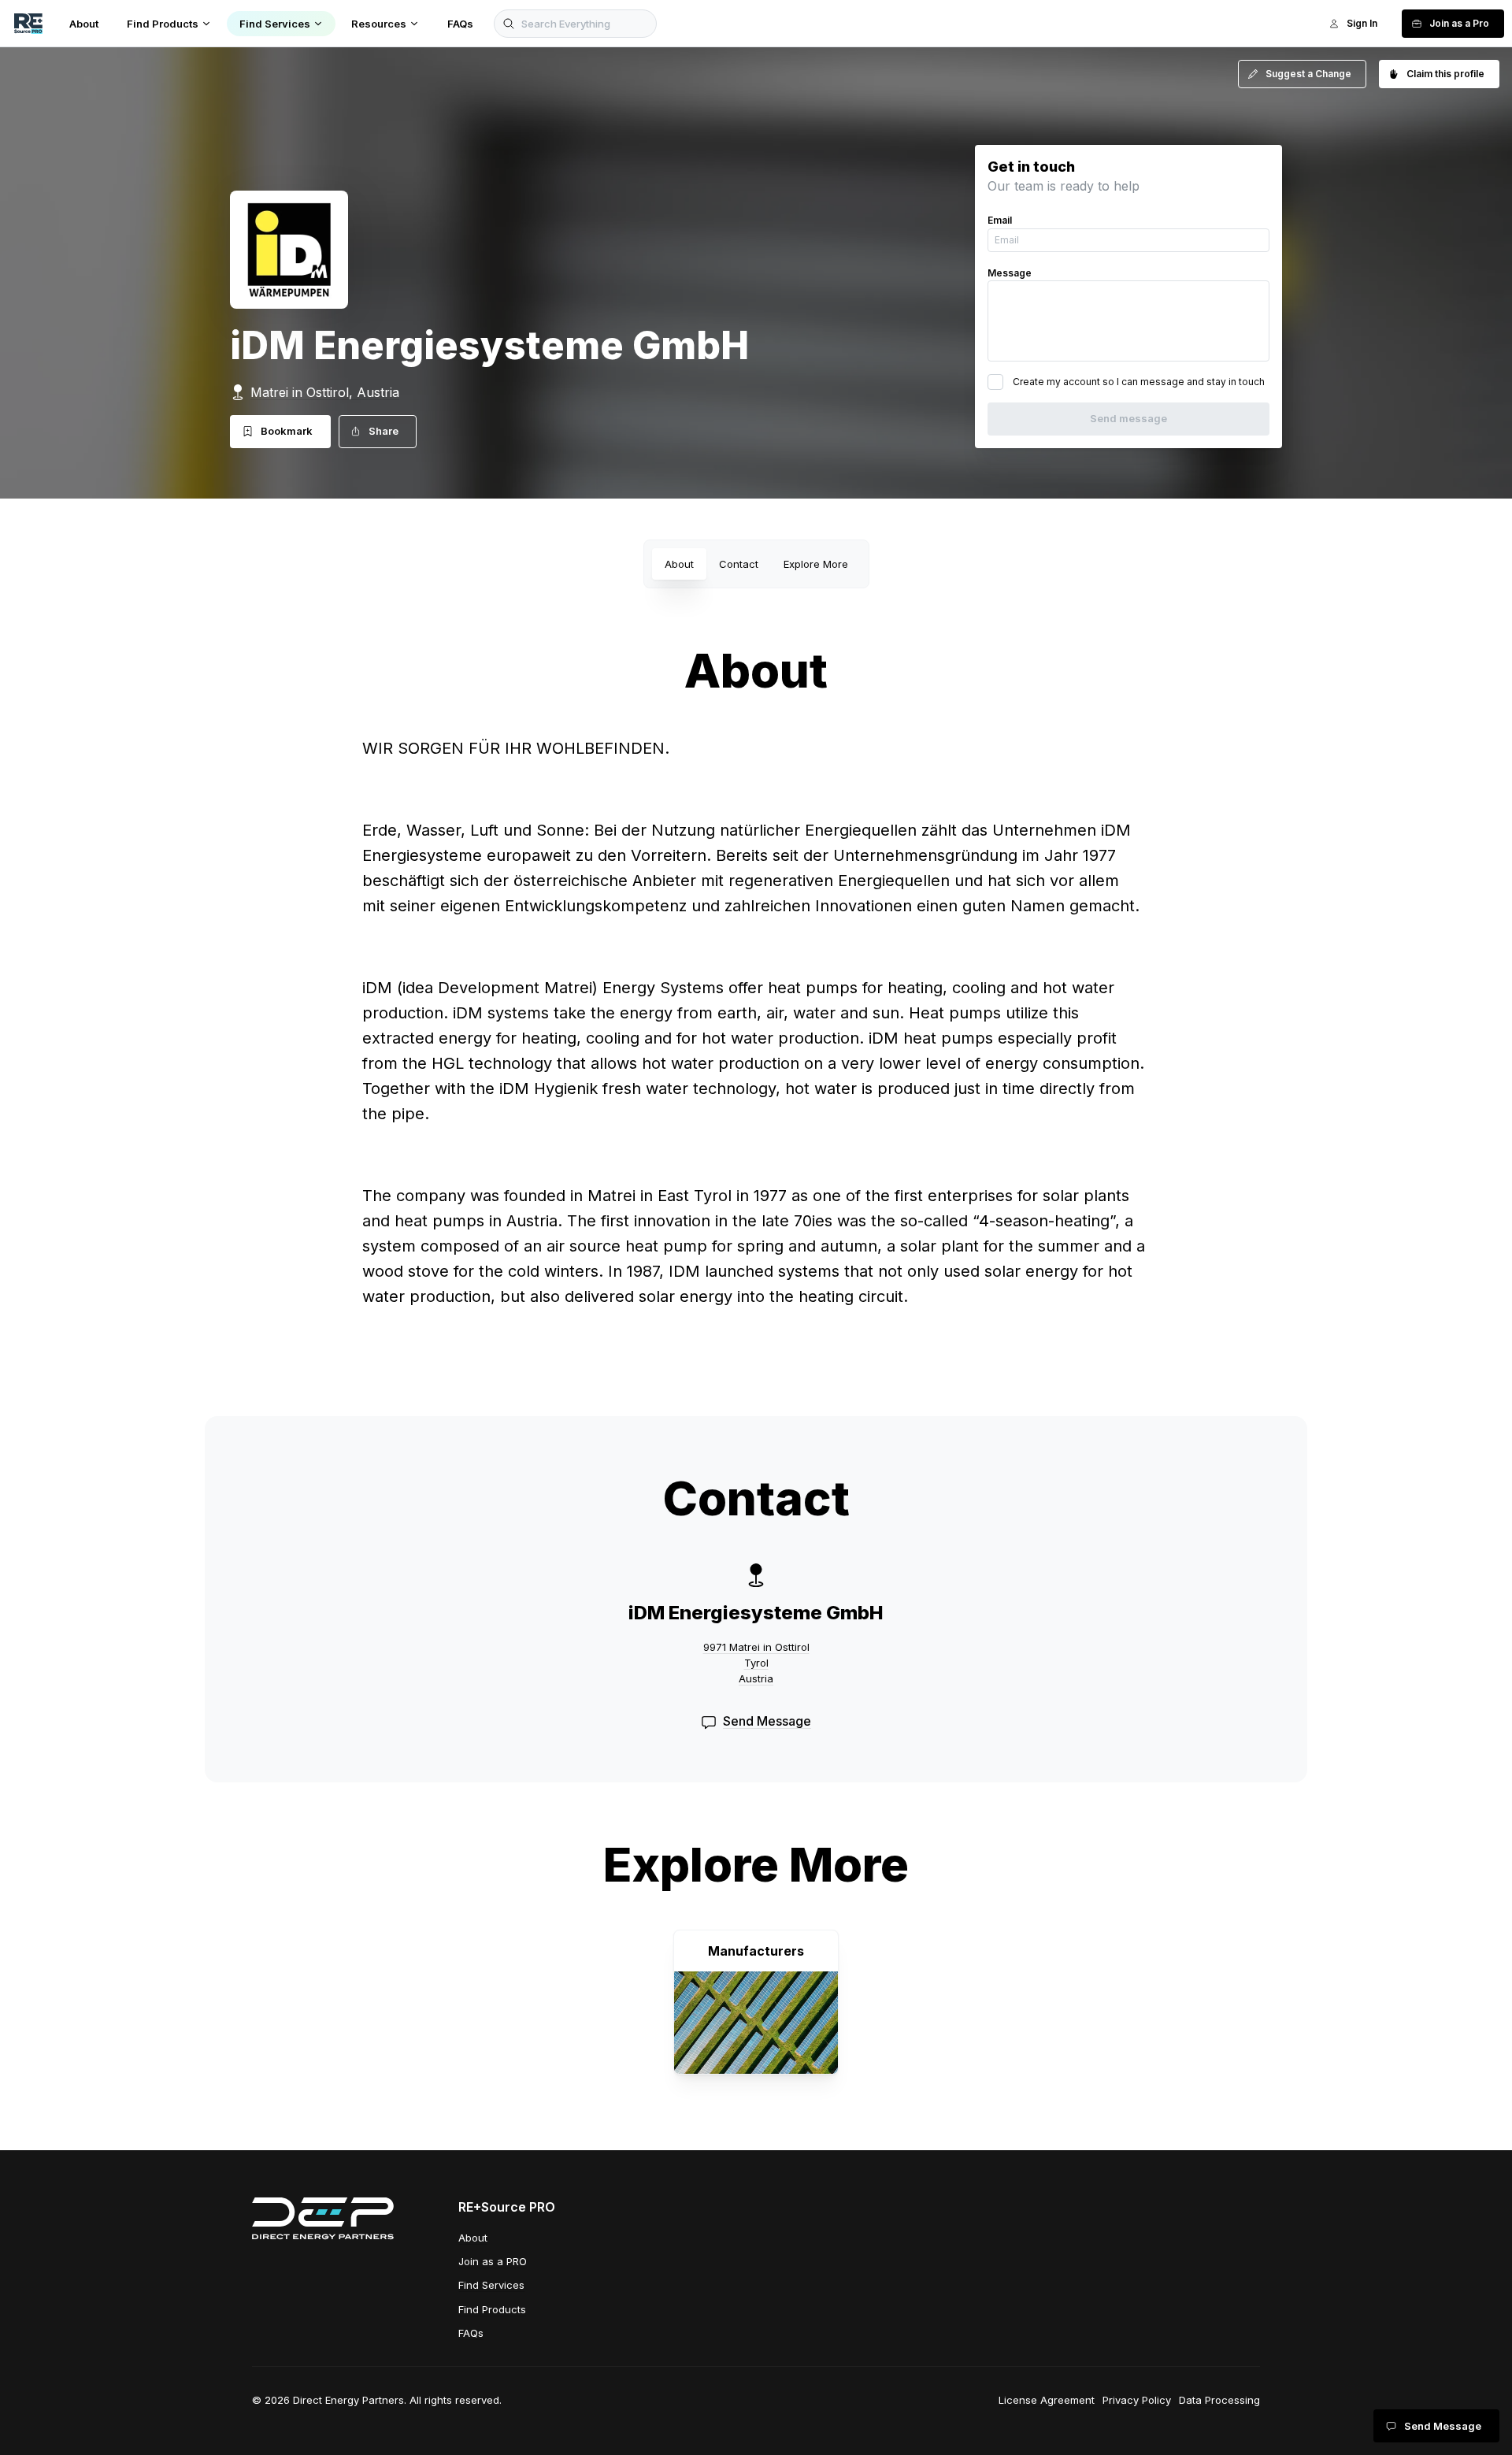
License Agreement (1047, 2400)
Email (1000, 220)
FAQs (471, 2333)
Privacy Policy (1137, 2400)
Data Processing (1219, 2400)
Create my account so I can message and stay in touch (1139, 382)
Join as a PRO (493, 2261)
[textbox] (756, 1043)
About (679, 564)
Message (1010, 273)
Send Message (767, 1721)
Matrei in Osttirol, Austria (325, 392)
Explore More (816, 564)
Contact (739, 564)
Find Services (491, 2285)
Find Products (492, 2309)
